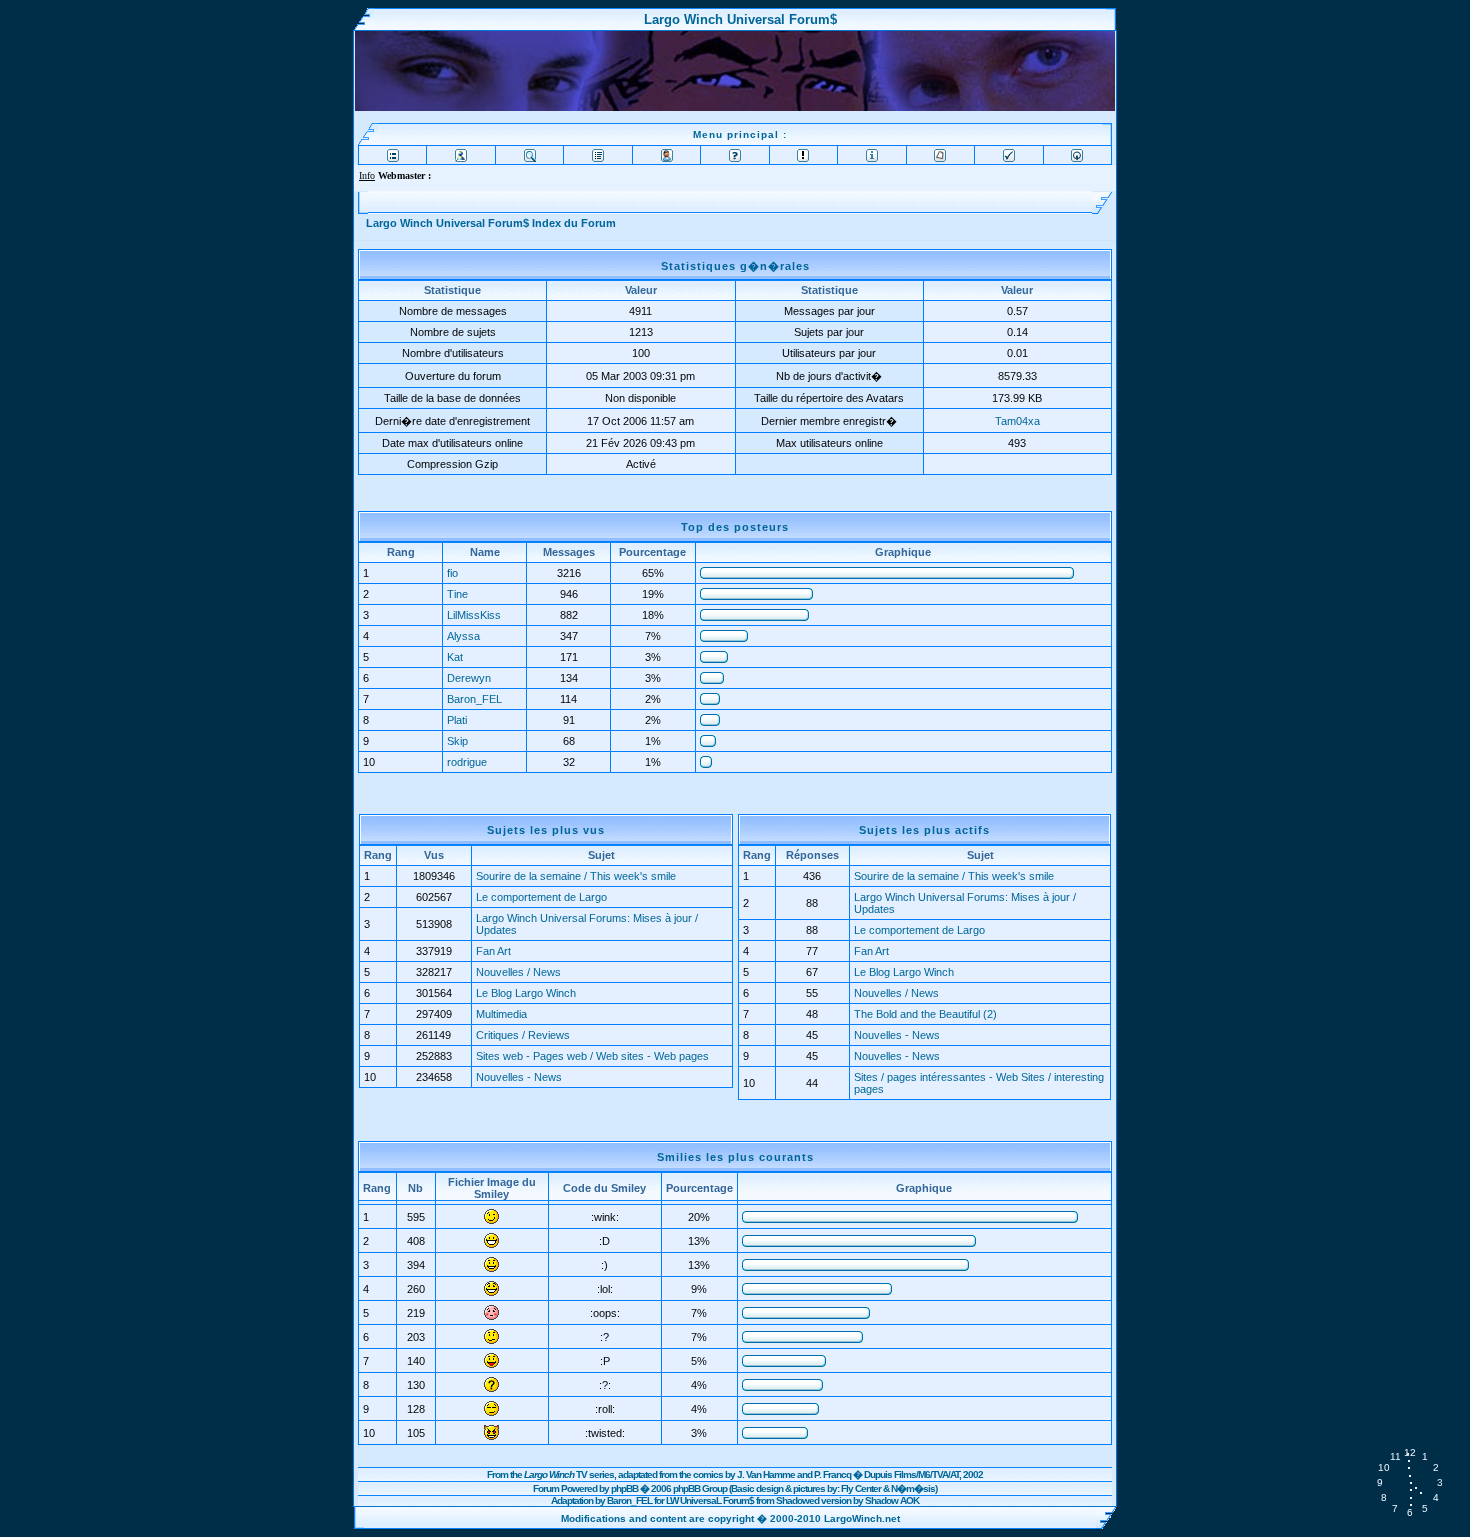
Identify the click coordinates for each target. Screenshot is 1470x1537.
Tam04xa (1017, 421)
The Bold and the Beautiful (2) (925, 1014)
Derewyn (469, 678)
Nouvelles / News (518, 972)
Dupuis (878, 1474)
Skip (457, 741)
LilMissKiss (474, 615)
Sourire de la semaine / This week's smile (576, 876)
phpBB (624, 1488)
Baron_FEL (474, 699)
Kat (455, 657)
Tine (457, 594)
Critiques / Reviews (523, 1035)
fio (452, 573)
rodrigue (467, 762)
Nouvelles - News (519, 1077)
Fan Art (493, 951)
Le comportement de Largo (541, 897)
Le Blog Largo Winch (526, 993)
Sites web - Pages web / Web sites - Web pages (592, 1056)
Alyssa (463, 636)
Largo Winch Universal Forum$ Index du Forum (491, 223)
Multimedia (501, 1014)
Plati (457, 720)
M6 (924, 1474)
